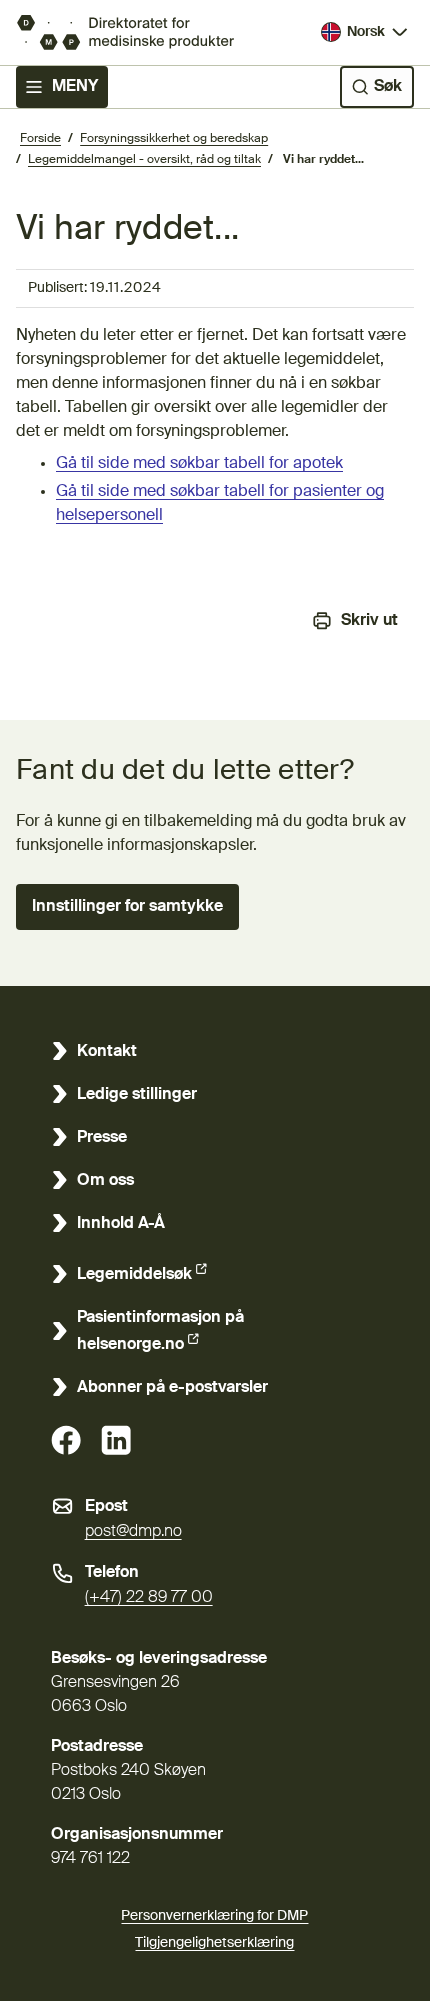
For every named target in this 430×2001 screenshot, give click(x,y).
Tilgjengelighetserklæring (214, 1943)
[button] (127, 907)
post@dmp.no (133, 1532)
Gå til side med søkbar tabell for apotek (199, 464)
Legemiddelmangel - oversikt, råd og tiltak (144, 160)
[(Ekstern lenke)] (66, 1440)
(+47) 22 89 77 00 (149, 1598)
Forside (40, 139)
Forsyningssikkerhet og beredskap (174, 139)
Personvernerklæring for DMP (214, 1916)
